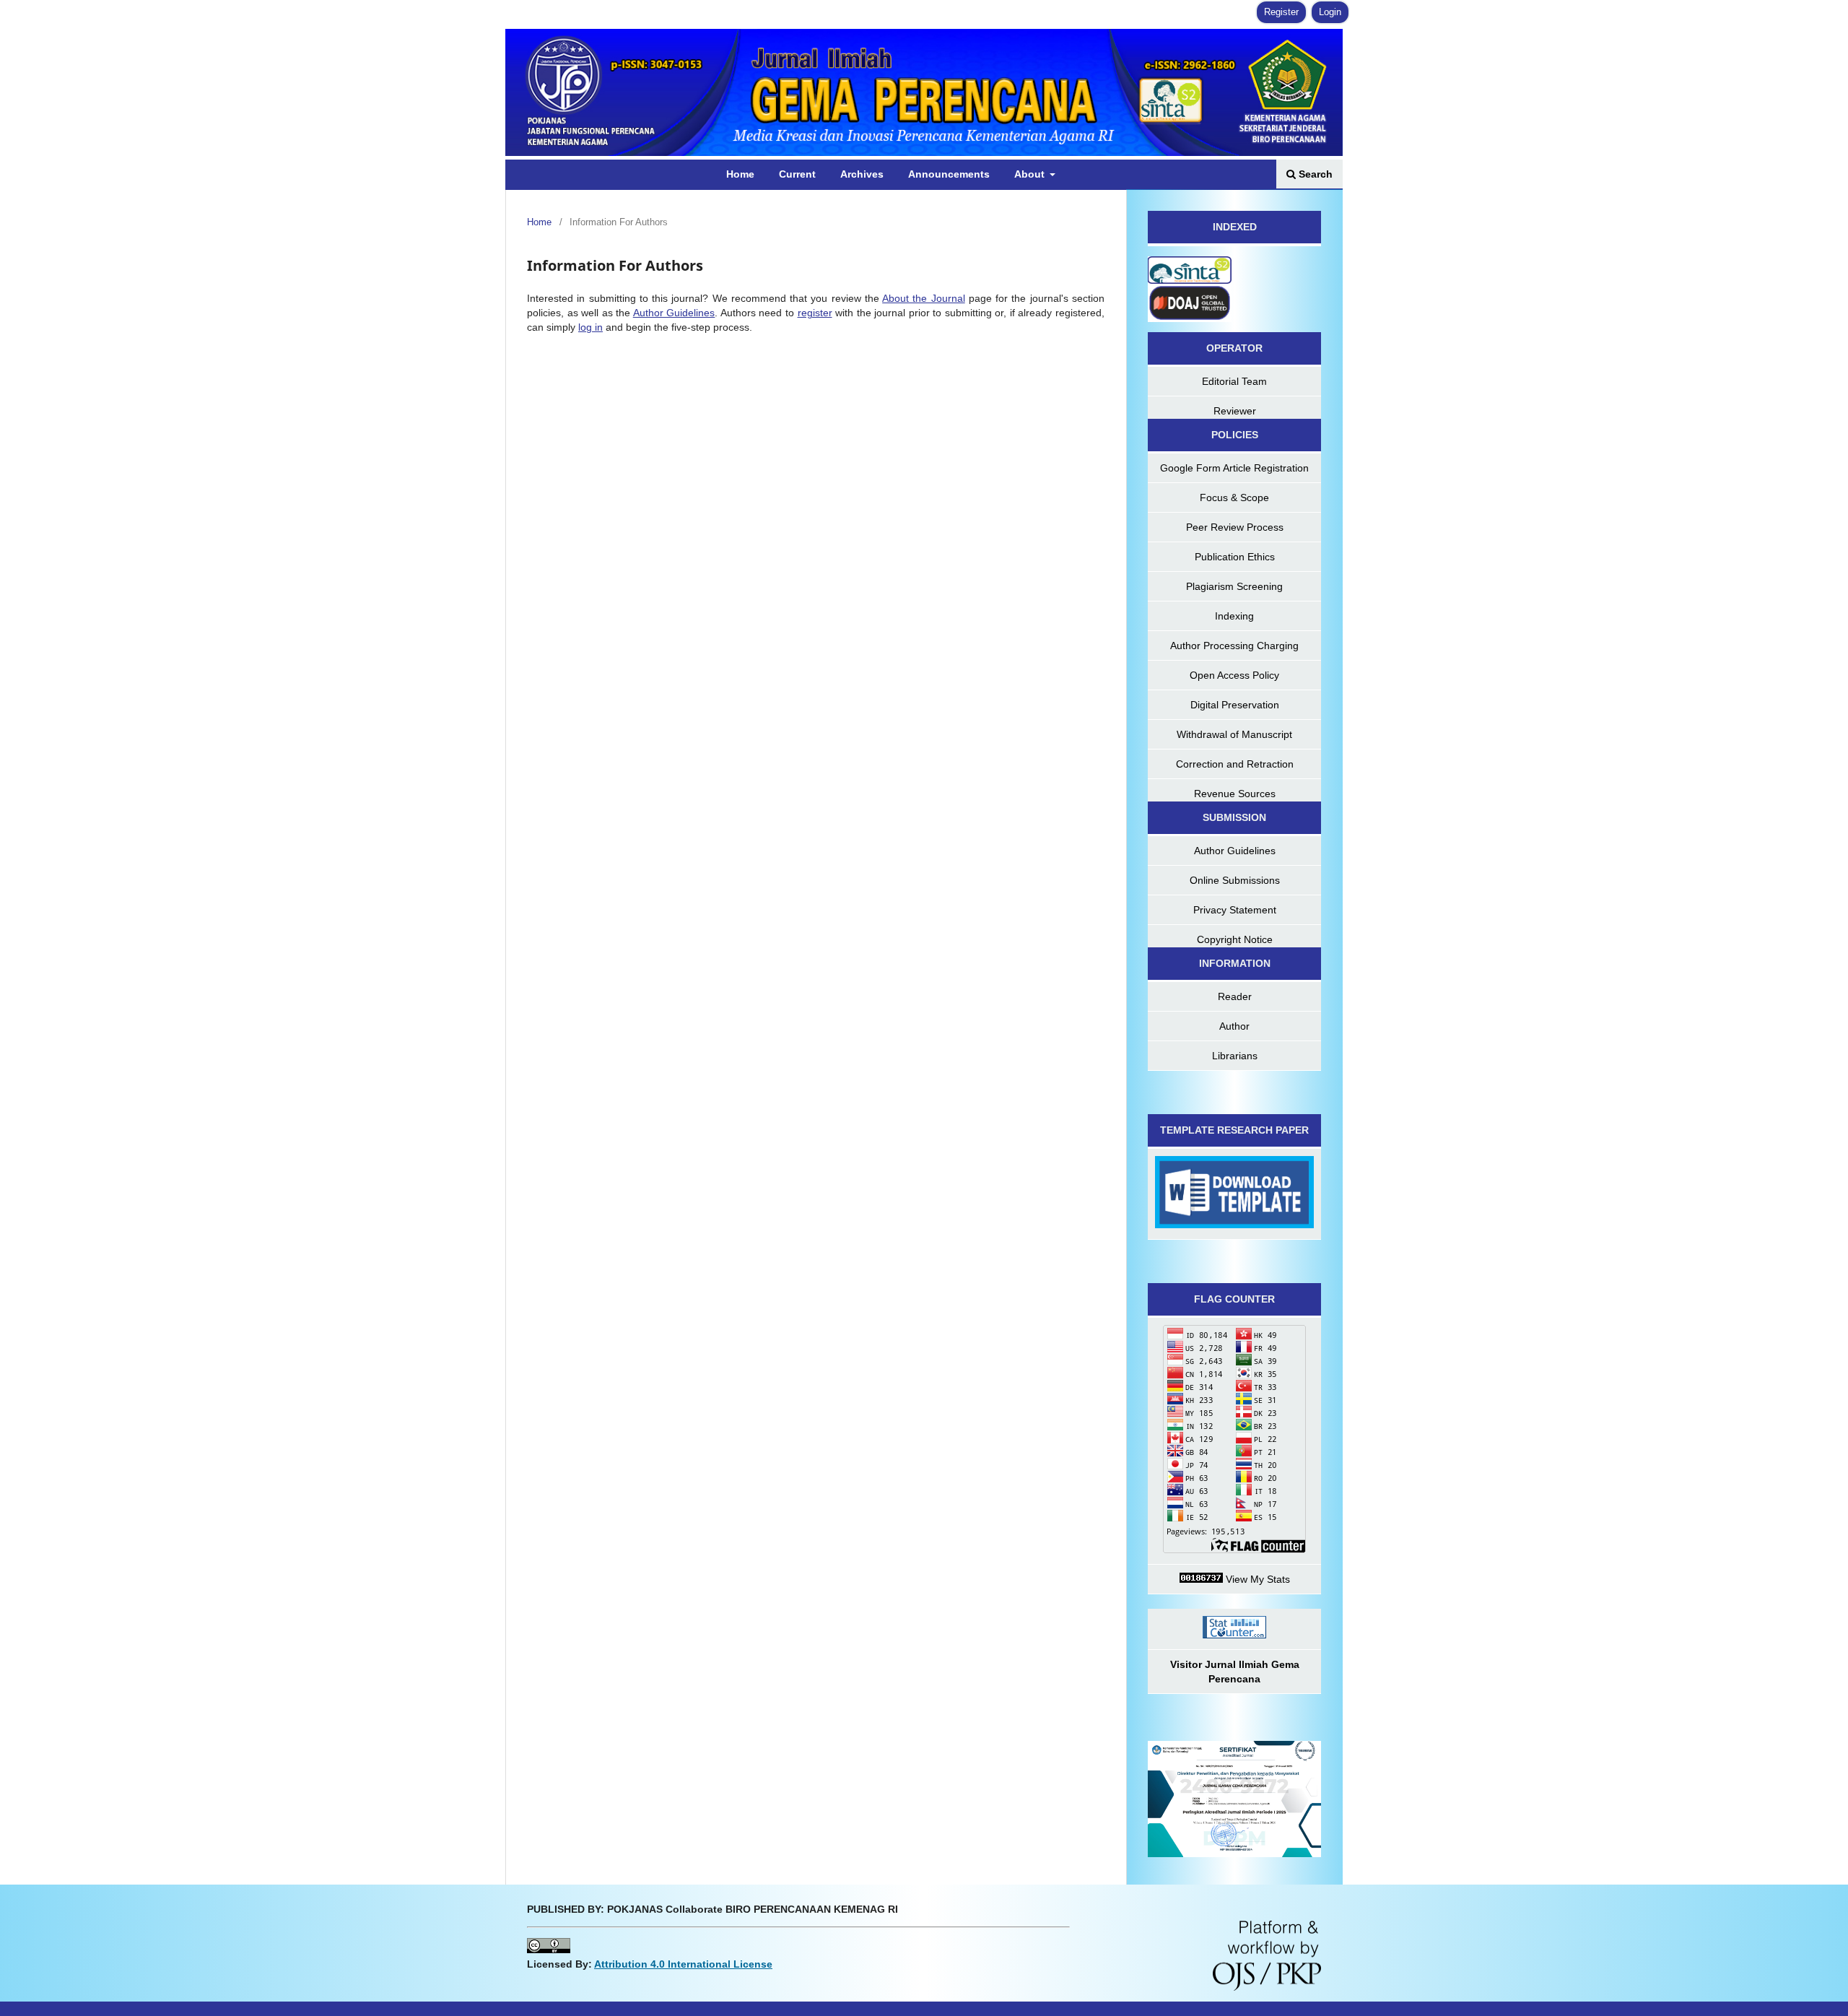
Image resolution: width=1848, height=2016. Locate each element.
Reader (1235, 996)
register (815, 313)
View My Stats (1256, 1579)
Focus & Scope (1234, 498)
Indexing (1234, 616)
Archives (862, 174)
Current (797, 174)
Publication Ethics (1235, 557)
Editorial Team (1234, 381)
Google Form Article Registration (1234, 468)
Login (1330, 12)
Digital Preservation (1235, 705)
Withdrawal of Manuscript (1234, 734)
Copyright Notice (1235, 939)
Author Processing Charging (1234, 646)
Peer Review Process (1235, 527)
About (1031, 174)
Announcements (949, 174)
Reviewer (1235, 411)
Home (740, 174)
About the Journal (924, 298)
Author (1234, 1026)
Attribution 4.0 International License (683, 1964)
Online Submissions (1235, 880)
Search (1314, 174)
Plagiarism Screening (1234, 586)
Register (1281, 12)
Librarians (1235, 1056)
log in (590, 327)
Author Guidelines (674, 313)
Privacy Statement (1235, 910)
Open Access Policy (1234, 675)
